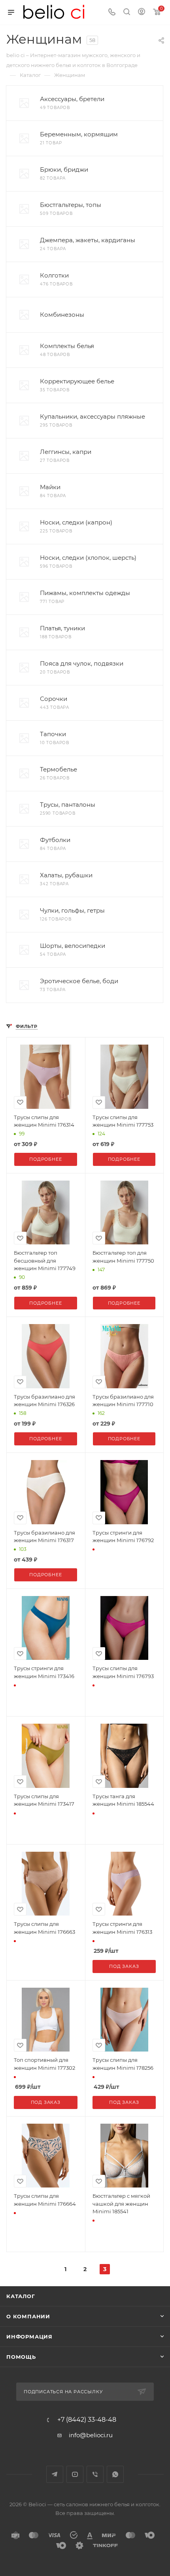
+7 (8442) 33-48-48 (87, 2420)
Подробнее (45, 1159)
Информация (29, 2337)
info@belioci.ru (91, 2435)
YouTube (75, 2474)
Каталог (21, 2296)
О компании (28, 2316)
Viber (95, 2474)
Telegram (55, 2474)
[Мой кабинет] (142, 12)
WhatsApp (115, 2474)
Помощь (21, 2357)
